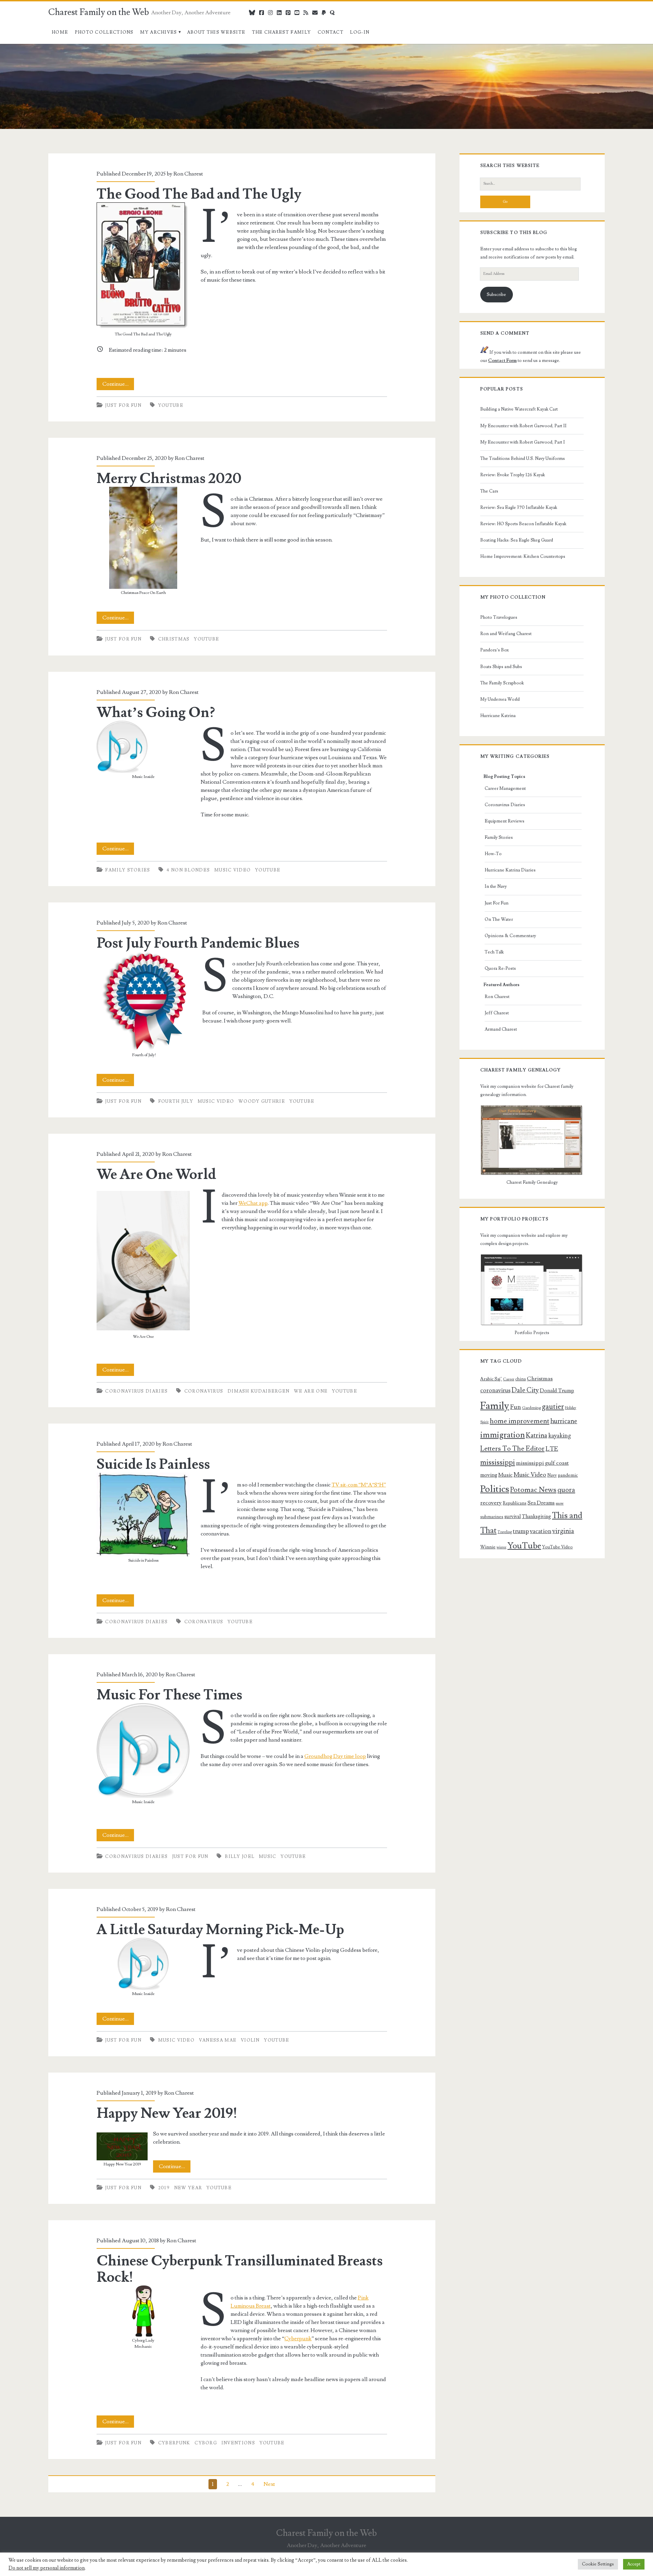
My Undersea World (500, 699)
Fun (516, 1407)
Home (60, 32)
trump (521, 1531)
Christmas (174, 639)
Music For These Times (169, 1695)
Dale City (525, 1390)
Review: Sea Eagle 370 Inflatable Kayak (519, 508)
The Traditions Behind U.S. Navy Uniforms (523, 459)
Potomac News (533, 1490)
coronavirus (204, 1391)
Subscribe (496, 295)
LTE (552, 1449)
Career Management (505, 788)
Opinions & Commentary (510, 936)
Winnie (488, 1547)
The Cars (489, 491)
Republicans (515, 1503)
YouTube (171, 405)
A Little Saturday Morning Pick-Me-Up (220, 1930)
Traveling (505, 1532)
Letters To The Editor (512, 1449)
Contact (331, 32)
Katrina (537, 1435)
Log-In (360, 32)
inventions (238, 2443)
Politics (495, 1489)
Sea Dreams (541, 1503)
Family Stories (128, 870)
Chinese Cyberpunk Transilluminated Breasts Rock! (240, 2269)
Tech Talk (494, 952)
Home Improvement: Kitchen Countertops (523, 556)
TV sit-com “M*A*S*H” (359, 1485)
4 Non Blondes (188, 870)
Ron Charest (188, 174)
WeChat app (253, 1203)
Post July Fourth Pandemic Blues (198, 943)
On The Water (499, 919)
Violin (250, 2040)
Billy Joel (240, 1857)
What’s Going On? (156, 713)
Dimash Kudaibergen (258, 1391)
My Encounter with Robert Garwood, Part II (523, 426)
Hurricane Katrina (498, 716)
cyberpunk (174, 2443)
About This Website (216, 32)
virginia (563, 1531)
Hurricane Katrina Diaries (510, 870)
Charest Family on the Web (99, 12)
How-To (493, 854)
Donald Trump (557, 1391)
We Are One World (156, 1175)
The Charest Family (281, 32)
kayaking (559, 1436)
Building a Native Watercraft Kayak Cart (519, 409)
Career (509, 1379)
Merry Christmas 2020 (169, 479)
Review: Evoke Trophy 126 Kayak (513, 475)
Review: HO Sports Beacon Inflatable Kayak (523, 524)
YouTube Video (557, 1547)
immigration (503, 1435)
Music (268, 1857)
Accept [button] (634, 2564)
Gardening (531, 1408)
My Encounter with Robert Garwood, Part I (523, 442)
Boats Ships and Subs (501, 667)
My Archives (158, 32)
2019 (164, 2188)
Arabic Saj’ (491, 1379)
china (521, 1379)
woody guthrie (262, 1101)
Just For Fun (123, 405)
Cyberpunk (298, 2339)
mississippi (498, 1462)
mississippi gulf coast (542, 1463)
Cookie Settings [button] (598, 2564)
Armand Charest (501, 1029)
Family (495, 1406)
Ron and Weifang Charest (506, 634)
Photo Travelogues (499, 617)
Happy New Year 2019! (167, 2113)
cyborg (206, 2443)
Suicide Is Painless (153, 1464)
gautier (553, 1407)
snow (560, 1503)
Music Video (232, 870)
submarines (492, 1517)
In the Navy (496, 886)
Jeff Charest (497, 1013)
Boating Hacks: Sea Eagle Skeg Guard (517, 540)
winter (501, 1547)
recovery (491, 1503)
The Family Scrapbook (502, 683)
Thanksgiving (536, 1517)
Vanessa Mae (218, 2040)
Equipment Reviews (505, 821)
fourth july (176, 1101)
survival (513, 1517)
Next (269, 2484)
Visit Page (12, 48)
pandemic (568, 1475)
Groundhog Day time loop (335, 1756)
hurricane (564, 1421)
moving (489, 1475)
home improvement (520, 1421)
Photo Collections (104, 32)
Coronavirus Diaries (136, 1391)
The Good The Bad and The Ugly (199, 194)
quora (566, 1490)
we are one (311, 1391)
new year (188, 2188)
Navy (552, 1475)
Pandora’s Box (495, 650)
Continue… (118, 385)
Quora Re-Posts (500, 968)
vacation (541, 1531)
